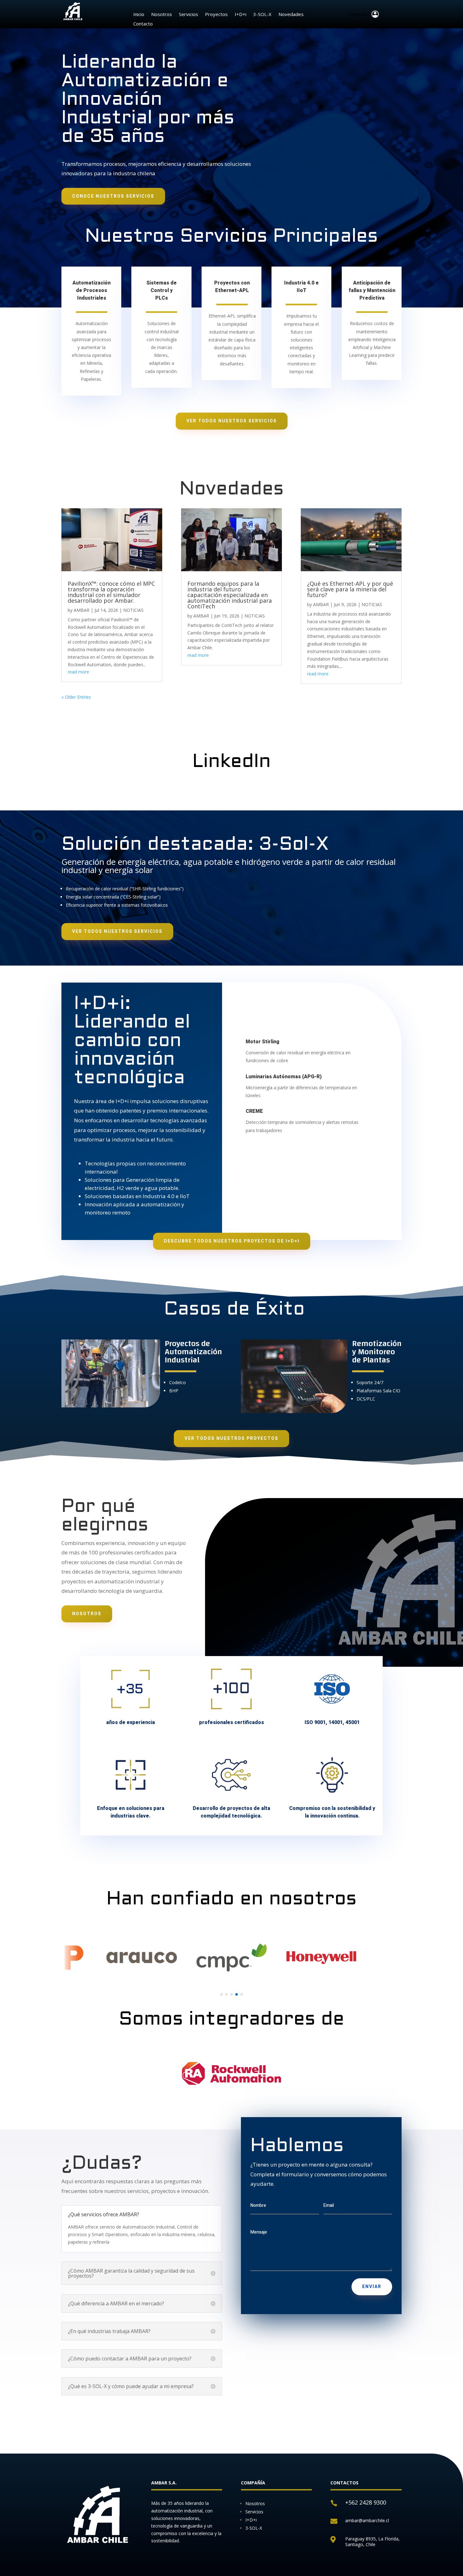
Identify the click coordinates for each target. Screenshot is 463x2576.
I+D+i (240, 15)
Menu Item (360, 14)
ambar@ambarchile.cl (367, 2520)
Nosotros (162, 15)
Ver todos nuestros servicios (232, 421)
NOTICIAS (133, 610)
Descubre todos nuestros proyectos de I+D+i (232, 1241)
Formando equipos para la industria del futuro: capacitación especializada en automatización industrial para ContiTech (230, 595)
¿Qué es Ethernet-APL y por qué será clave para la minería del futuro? (350, 589)
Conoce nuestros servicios (113, 196)
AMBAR (82, 610)
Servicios (189, 15)
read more (78, 672)
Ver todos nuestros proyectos (231, 1438)
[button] (221, 1994)
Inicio (139, 15)
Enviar (372, 2287)
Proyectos (216, 15)
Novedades (291, 15)
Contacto (143, 24)
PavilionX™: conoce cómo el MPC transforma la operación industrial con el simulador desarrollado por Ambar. (111, 592)
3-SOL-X (262, 15)
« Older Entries (76, 697)
